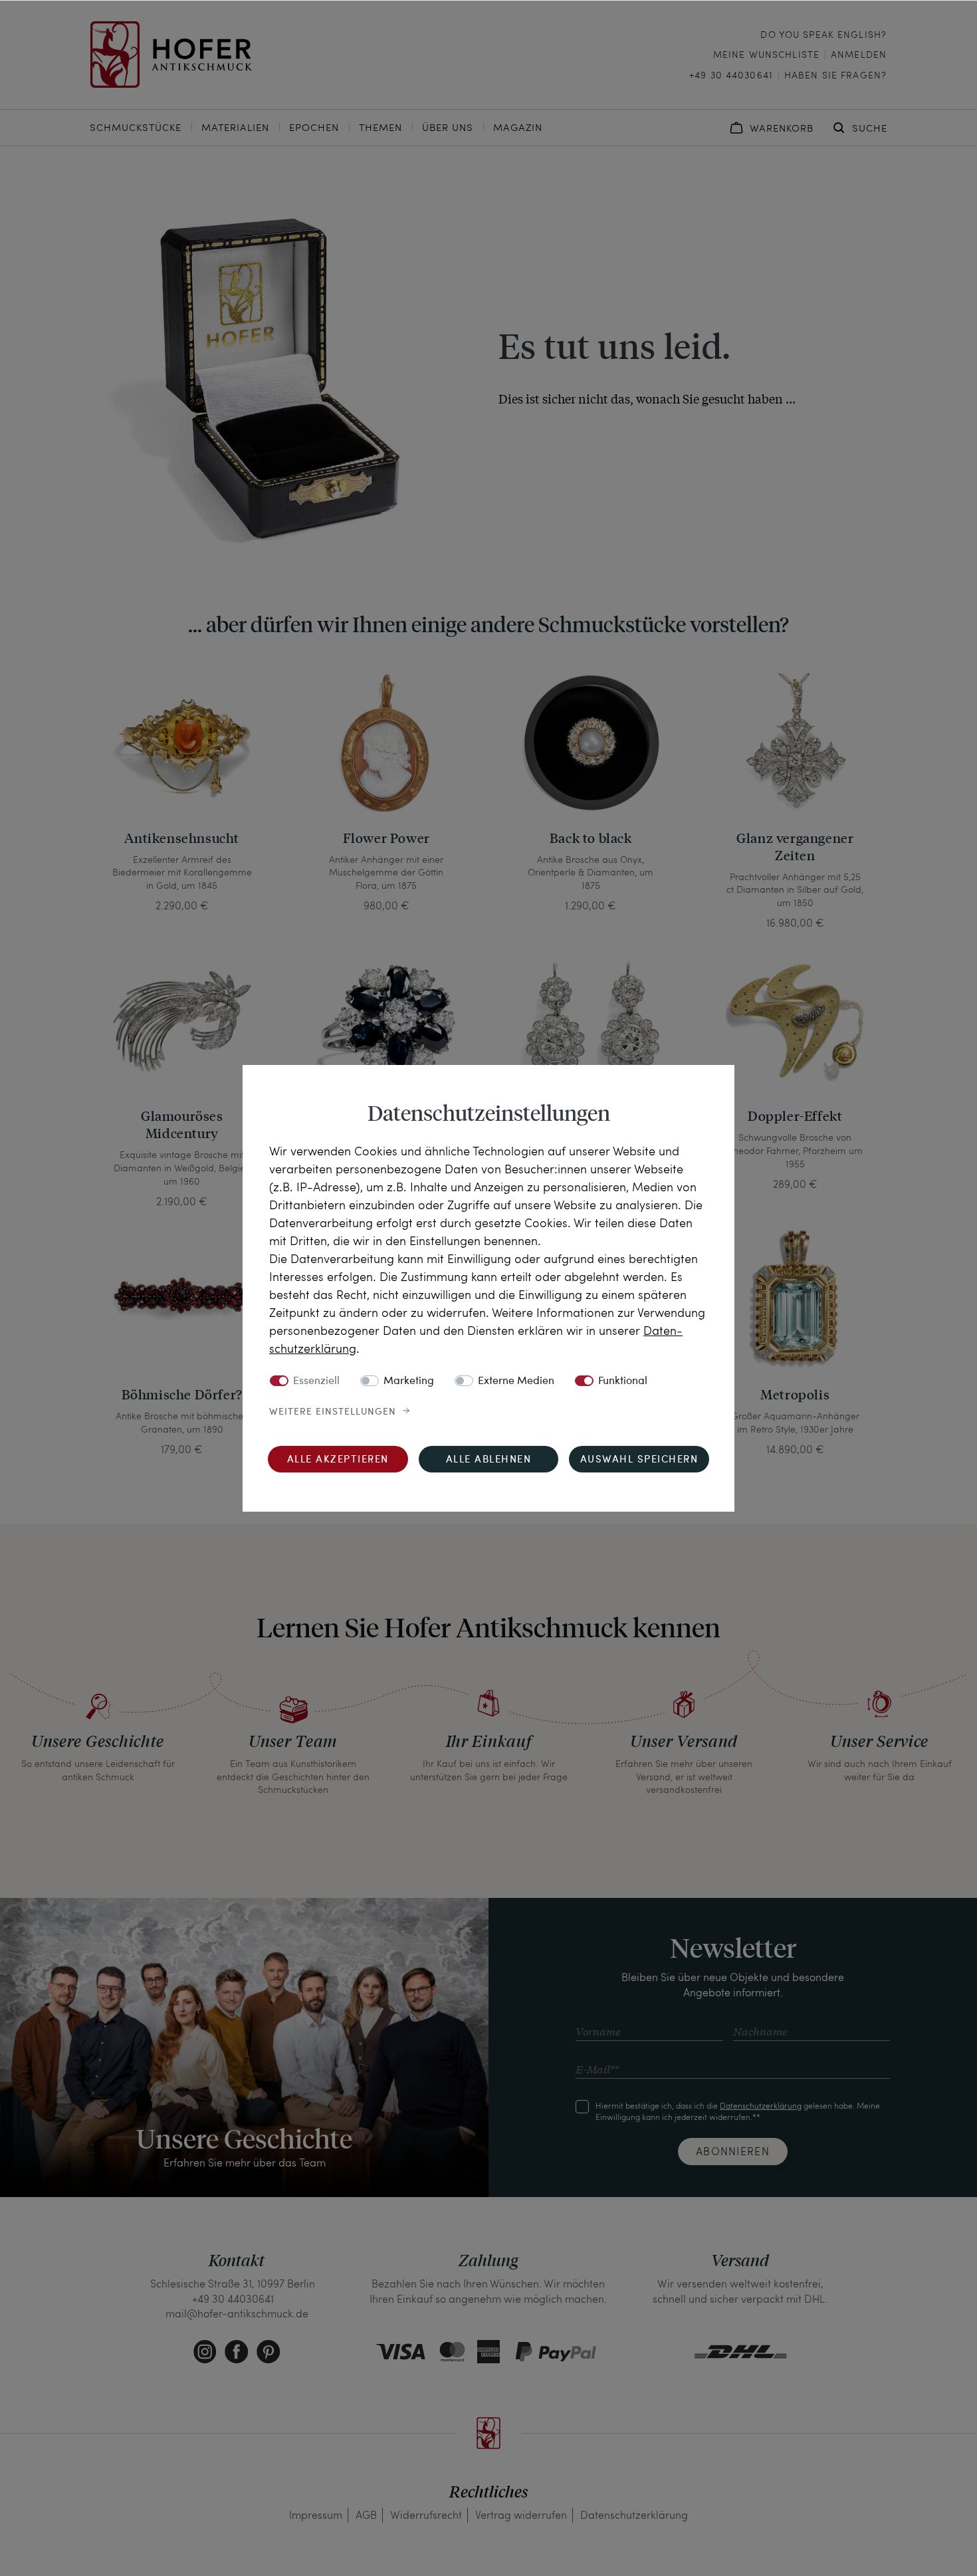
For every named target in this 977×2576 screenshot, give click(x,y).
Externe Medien (516, 1381)
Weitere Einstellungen (333, 1412)
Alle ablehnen (489, 1460)
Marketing (409, 1381)
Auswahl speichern (639, 1460)
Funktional (623, 1381)
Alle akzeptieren (338, 1460)
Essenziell (316, 1381)
